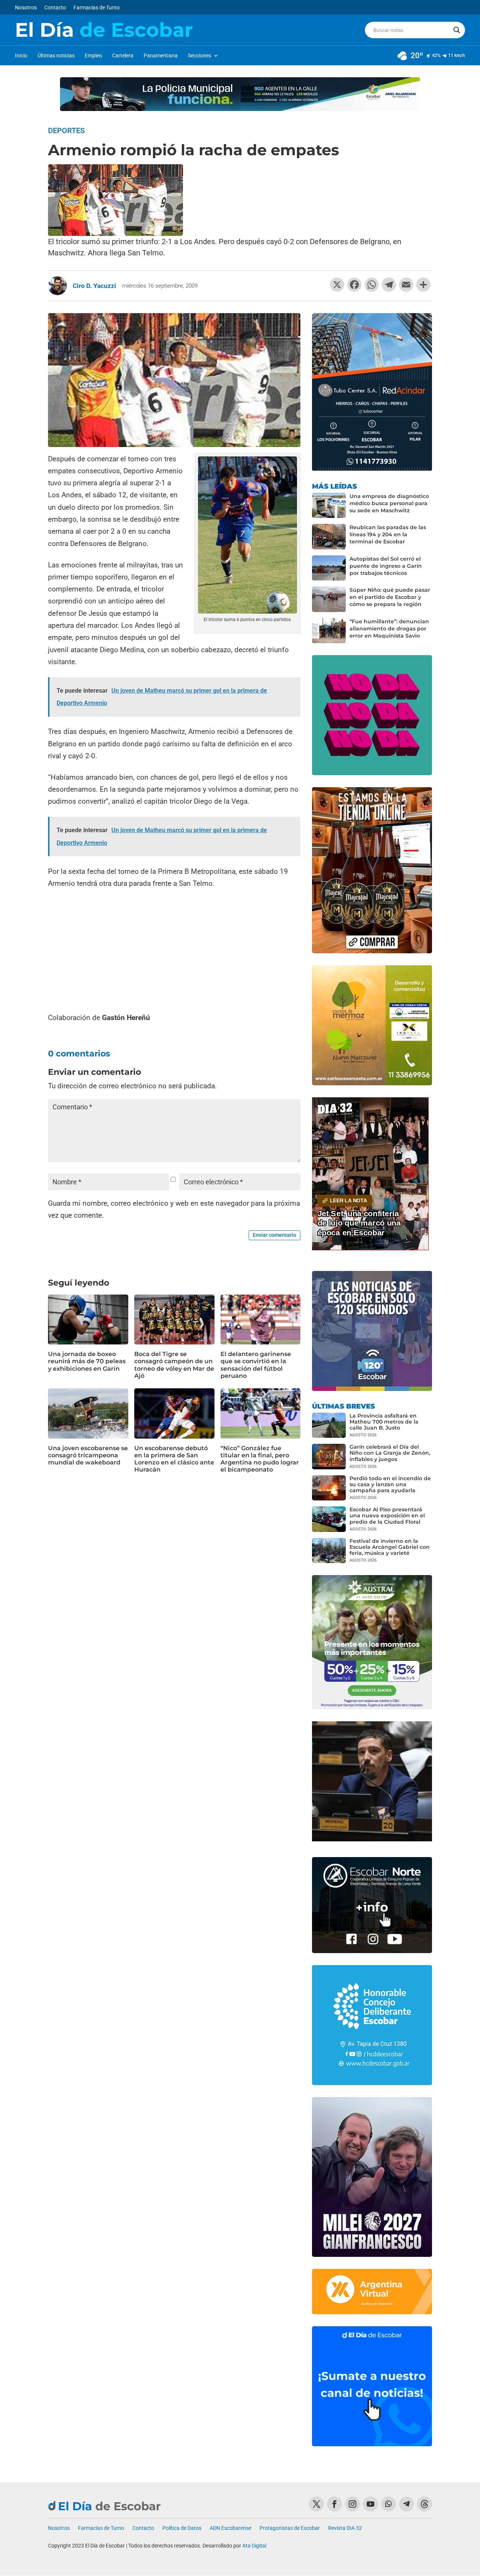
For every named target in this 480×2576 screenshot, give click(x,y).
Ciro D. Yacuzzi (94, 286)
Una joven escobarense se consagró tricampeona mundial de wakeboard (88, 1455)
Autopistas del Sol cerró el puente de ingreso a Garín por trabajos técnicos (386, 566)
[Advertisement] (174, 951)
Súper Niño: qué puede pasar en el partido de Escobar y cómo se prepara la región (390, 597)
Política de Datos (182, 2528)
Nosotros (26, 8)
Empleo (93, 56)
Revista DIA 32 (345, 2528)
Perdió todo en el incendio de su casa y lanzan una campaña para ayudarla (390, 1484)
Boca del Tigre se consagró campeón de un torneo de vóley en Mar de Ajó (174, 1365)
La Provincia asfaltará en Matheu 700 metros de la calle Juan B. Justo (384, 1422)
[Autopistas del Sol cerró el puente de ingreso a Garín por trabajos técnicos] (329, 568)
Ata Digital (254, 2546)
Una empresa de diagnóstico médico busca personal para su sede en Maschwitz (389, 503)
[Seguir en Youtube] (370, 2504)
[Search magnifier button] (457, 30)
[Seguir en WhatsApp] (388, 2504)
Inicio (21, 56)
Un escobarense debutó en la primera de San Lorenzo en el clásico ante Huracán (174, 1459)
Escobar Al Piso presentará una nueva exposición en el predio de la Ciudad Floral (387, 1515)
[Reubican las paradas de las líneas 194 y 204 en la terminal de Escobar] (329, 537)
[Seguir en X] (316, 2504)
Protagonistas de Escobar (290, 2528)
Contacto (55, 8)
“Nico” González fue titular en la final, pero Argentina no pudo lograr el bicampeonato (260, 1459)
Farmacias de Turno (97, 8)
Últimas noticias (56, 56)
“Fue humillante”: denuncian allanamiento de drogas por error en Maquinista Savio (389, 629)
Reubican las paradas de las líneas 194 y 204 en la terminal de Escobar (388, 534)
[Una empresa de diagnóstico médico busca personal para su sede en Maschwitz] (329, 506)
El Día (104, 30)
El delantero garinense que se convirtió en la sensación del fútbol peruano (256, 1365)
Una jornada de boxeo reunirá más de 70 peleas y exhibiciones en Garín (87, 1361)
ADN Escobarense (230, 2528)
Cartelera (123, 56)
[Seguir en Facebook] (334, 2504)
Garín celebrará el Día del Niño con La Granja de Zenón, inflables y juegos (390, 1453)
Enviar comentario (274, 1235)
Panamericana (161, 56)
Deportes (66, 131)
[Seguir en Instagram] (352, 2504)
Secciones (199, 56)
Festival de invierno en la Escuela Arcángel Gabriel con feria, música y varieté (390, 1547)
